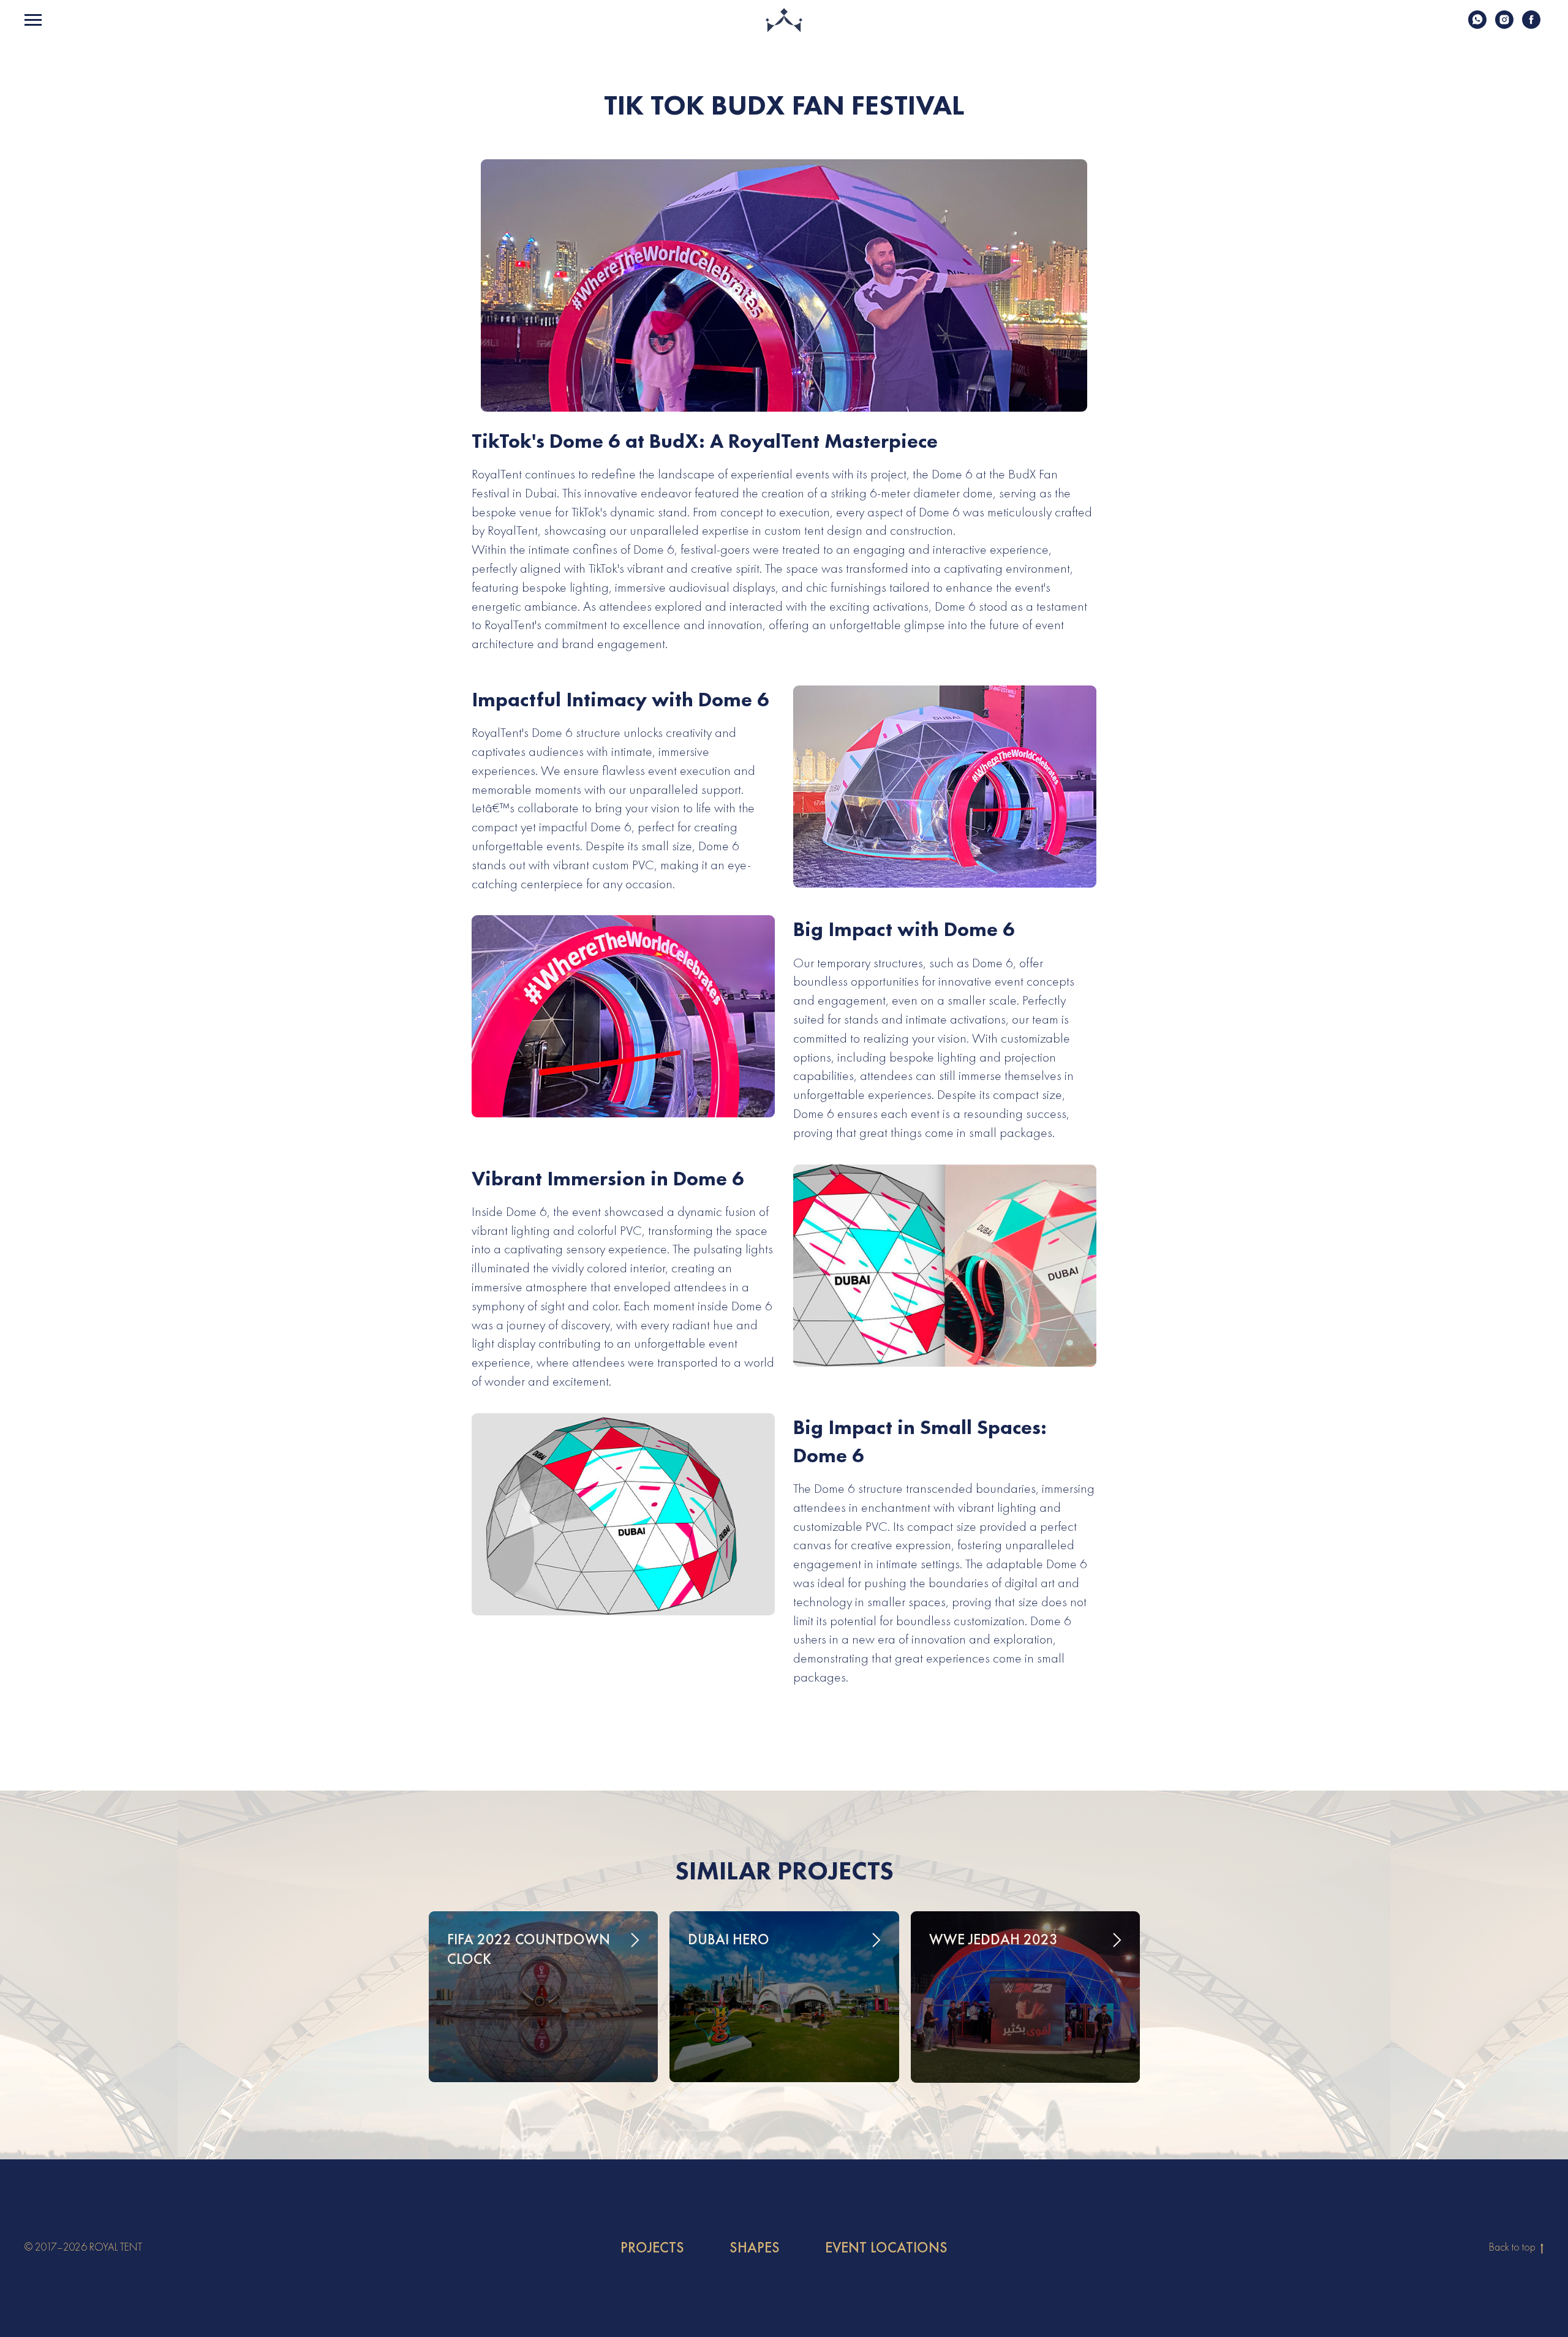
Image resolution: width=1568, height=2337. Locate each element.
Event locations (886, 2248)
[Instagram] (1504, 25)
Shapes (755, 2248)
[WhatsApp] (1477, 25)
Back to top (1513, 2247)
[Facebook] (1531, 25)
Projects (652, 2248)
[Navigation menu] (33, 20)
